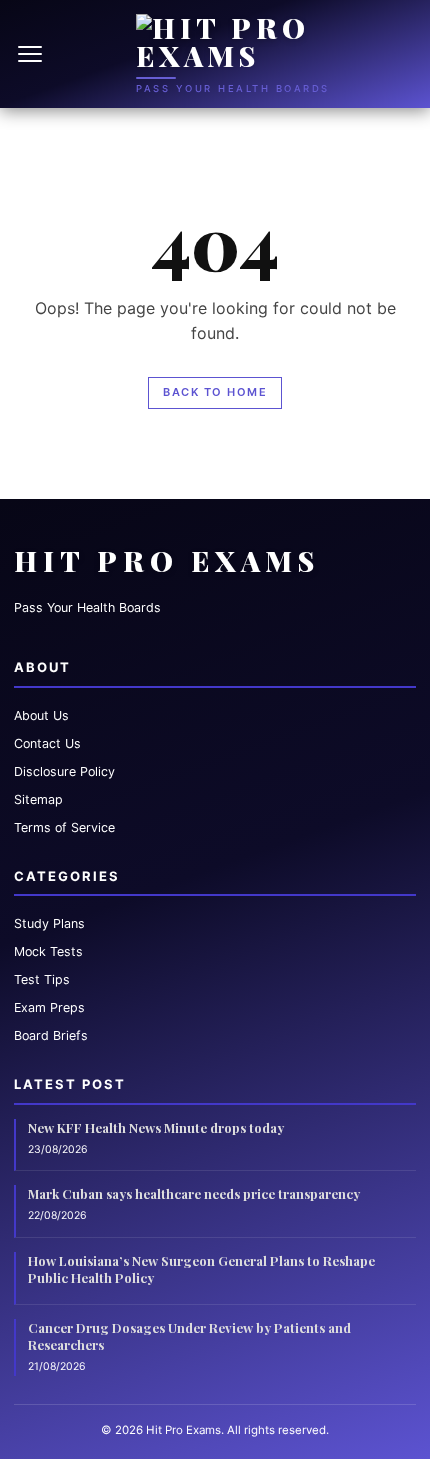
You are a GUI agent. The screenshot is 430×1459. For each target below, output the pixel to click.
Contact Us (47, 743)
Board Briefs (51, 1035)
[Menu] (32, 54)
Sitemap (38, 799)
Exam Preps (49, 1007)
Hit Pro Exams (167, 560)
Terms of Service (64, 827)
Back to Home (215, 392)
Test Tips (42, 979)
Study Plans (49, 923)
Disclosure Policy (64, 771)
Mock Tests (48, 951)
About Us (41, 715)
